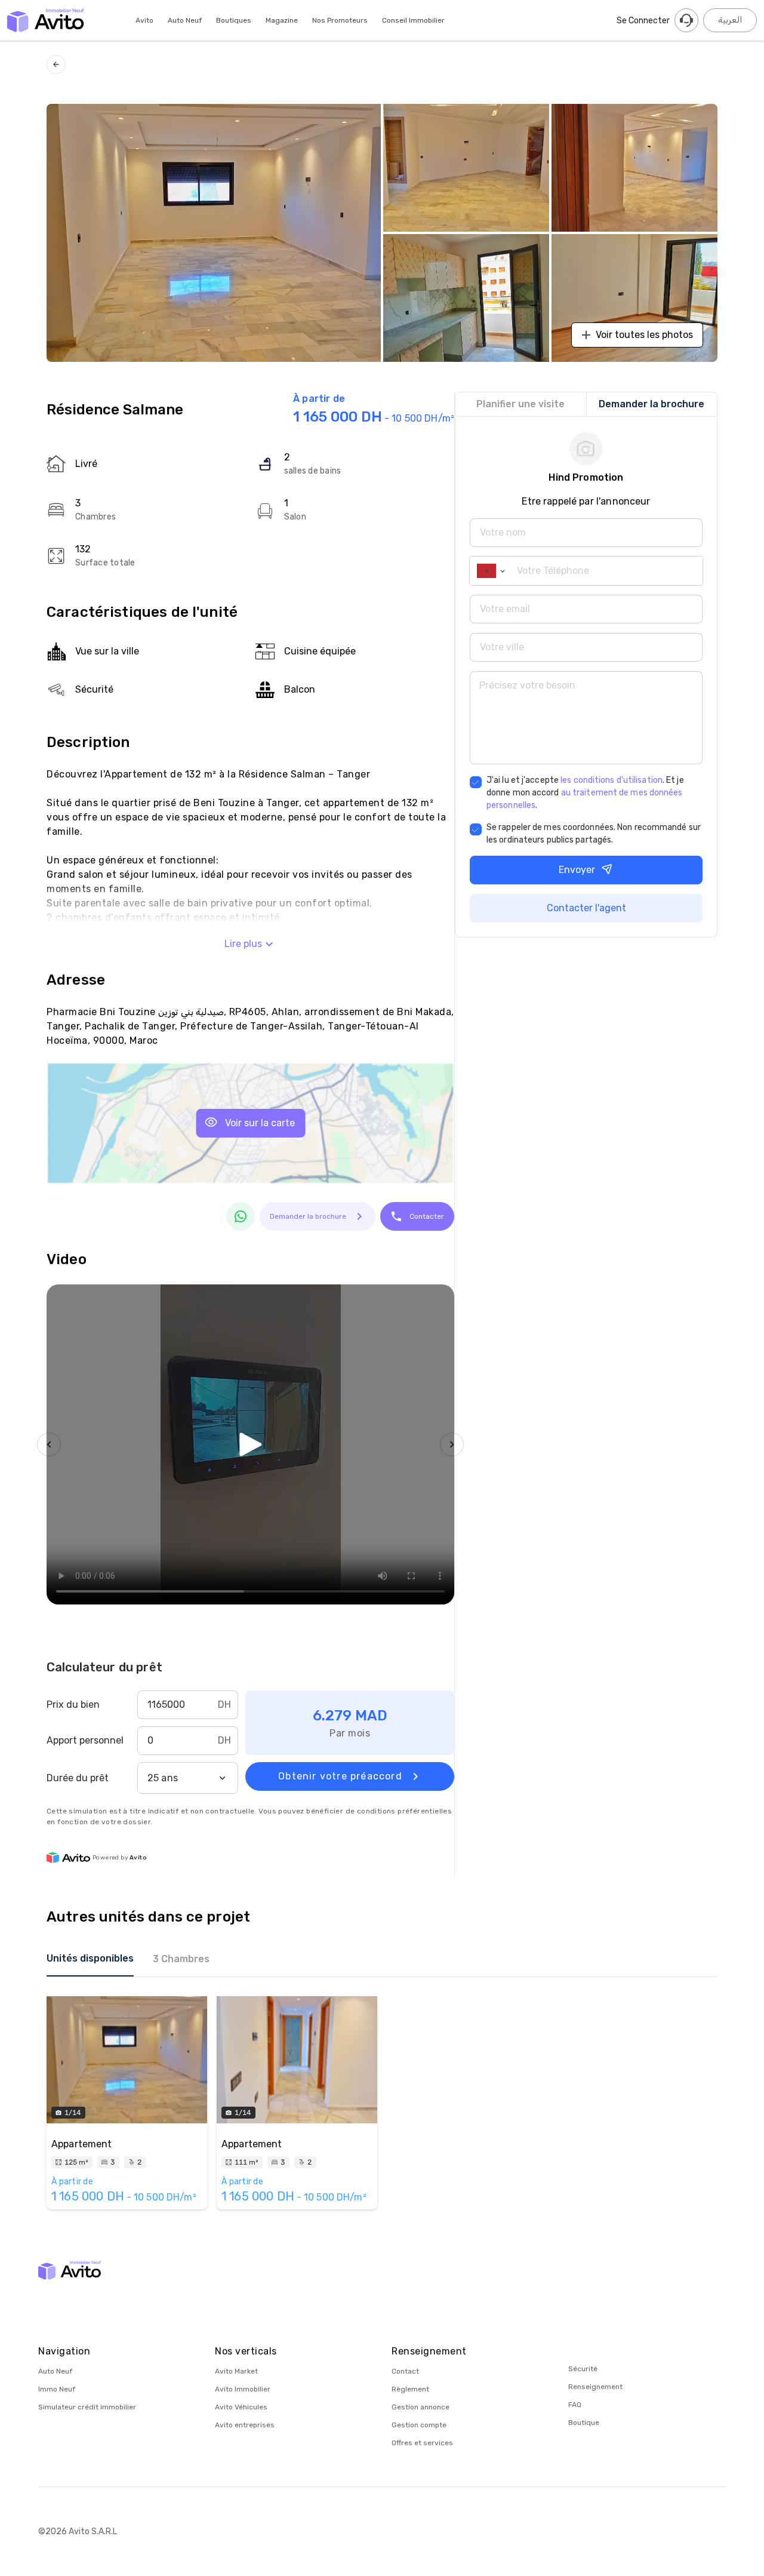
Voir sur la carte (260, 1123)
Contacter (427, 1216)
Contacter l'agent (586, 908)
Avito (144, 20)
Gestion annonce (420, 2407)
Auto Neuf (185, 20)
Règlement (410, 2389)
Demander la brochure (308, 1216)
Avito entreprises (245, 2425)
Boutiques (234, 20)
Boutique (584, 2423)
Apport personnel (85, 1740)
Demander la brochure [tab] (651, 404)
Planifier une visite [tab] (520, 404)
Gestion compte (419, 2425)
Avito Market (236, 2371)
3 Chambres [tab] (181, 1959)
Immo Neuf (57, 2389)
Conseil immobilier (413, 20)
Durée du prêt (78, 1778)
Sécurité (583, 2369)
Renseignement (595, 2387)
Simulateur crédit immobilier (87, 2407)
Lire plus (243, 944)
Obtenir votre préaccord (340, 1776)
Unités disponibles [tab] (90, 1958)
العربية (730, 20)
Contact (405, 2371)
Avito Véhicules (241, 2407)
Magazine (282, 20)
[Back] (56, 64)
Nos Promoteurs (340, 20)
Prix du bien (73, 1704)
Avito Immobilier (243, 2389)
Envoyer (577, 870)
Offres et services (422, 2443)
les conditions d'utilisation (611, 780)
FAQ (575, 2405)
